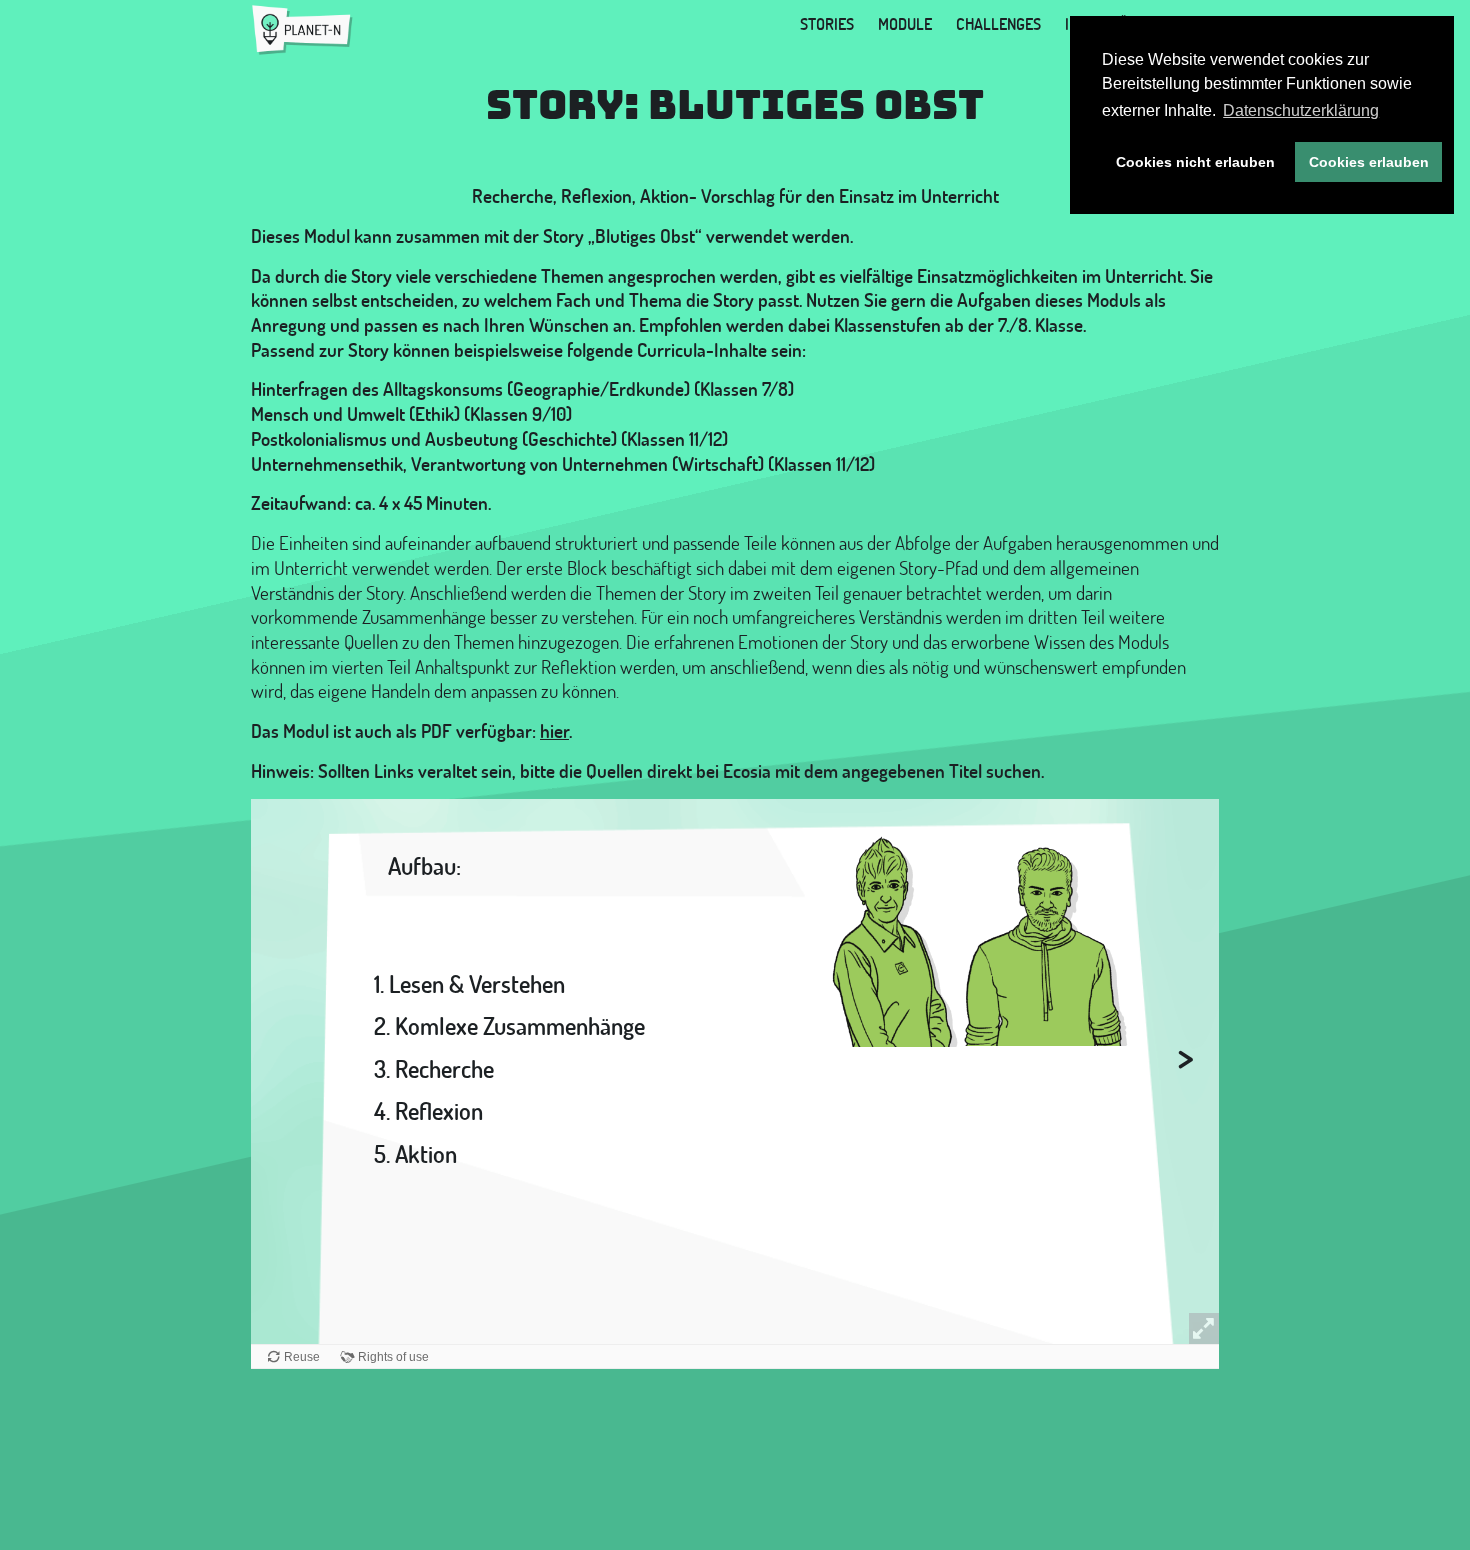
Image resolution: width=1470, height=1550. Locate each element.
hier (554, 731)
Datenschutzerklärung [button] (1301, 110)
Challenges (998, 24)
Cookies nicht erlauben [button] (1195, 162)
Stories (827, 24)
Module (905, 24)
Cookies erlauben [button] (1369, 162)
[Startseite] (302, 30)
